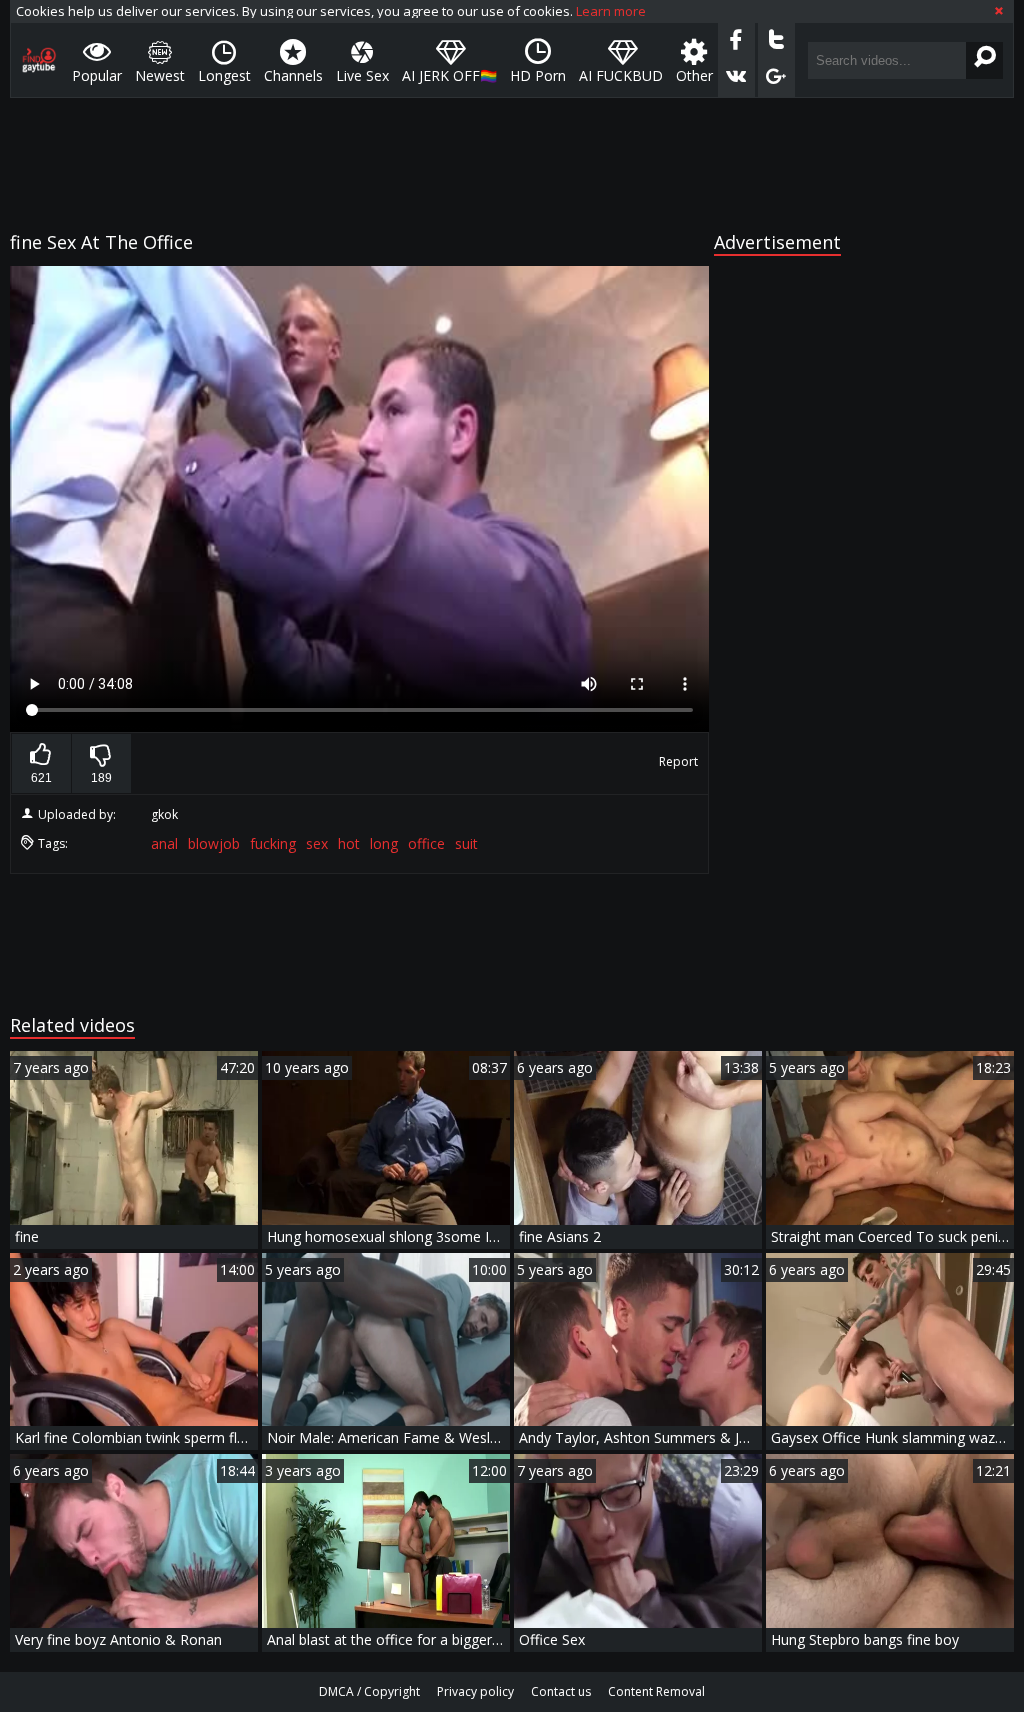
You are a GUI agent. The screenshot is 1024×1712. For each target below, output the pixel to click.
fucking (273, 843)
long (384, 843)
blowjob (214, 843)
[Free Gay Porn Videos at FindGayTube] (39, 60)
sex (317, 843)
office (426, 843)
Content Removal (656, 1691)
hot (349, 843)
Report (678, 761)
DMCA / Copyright (369, 1691)
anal (164, 843)
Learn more (611, 11)
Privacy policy (475, 1691)
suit (466, 843)
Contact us (561, 1691)
